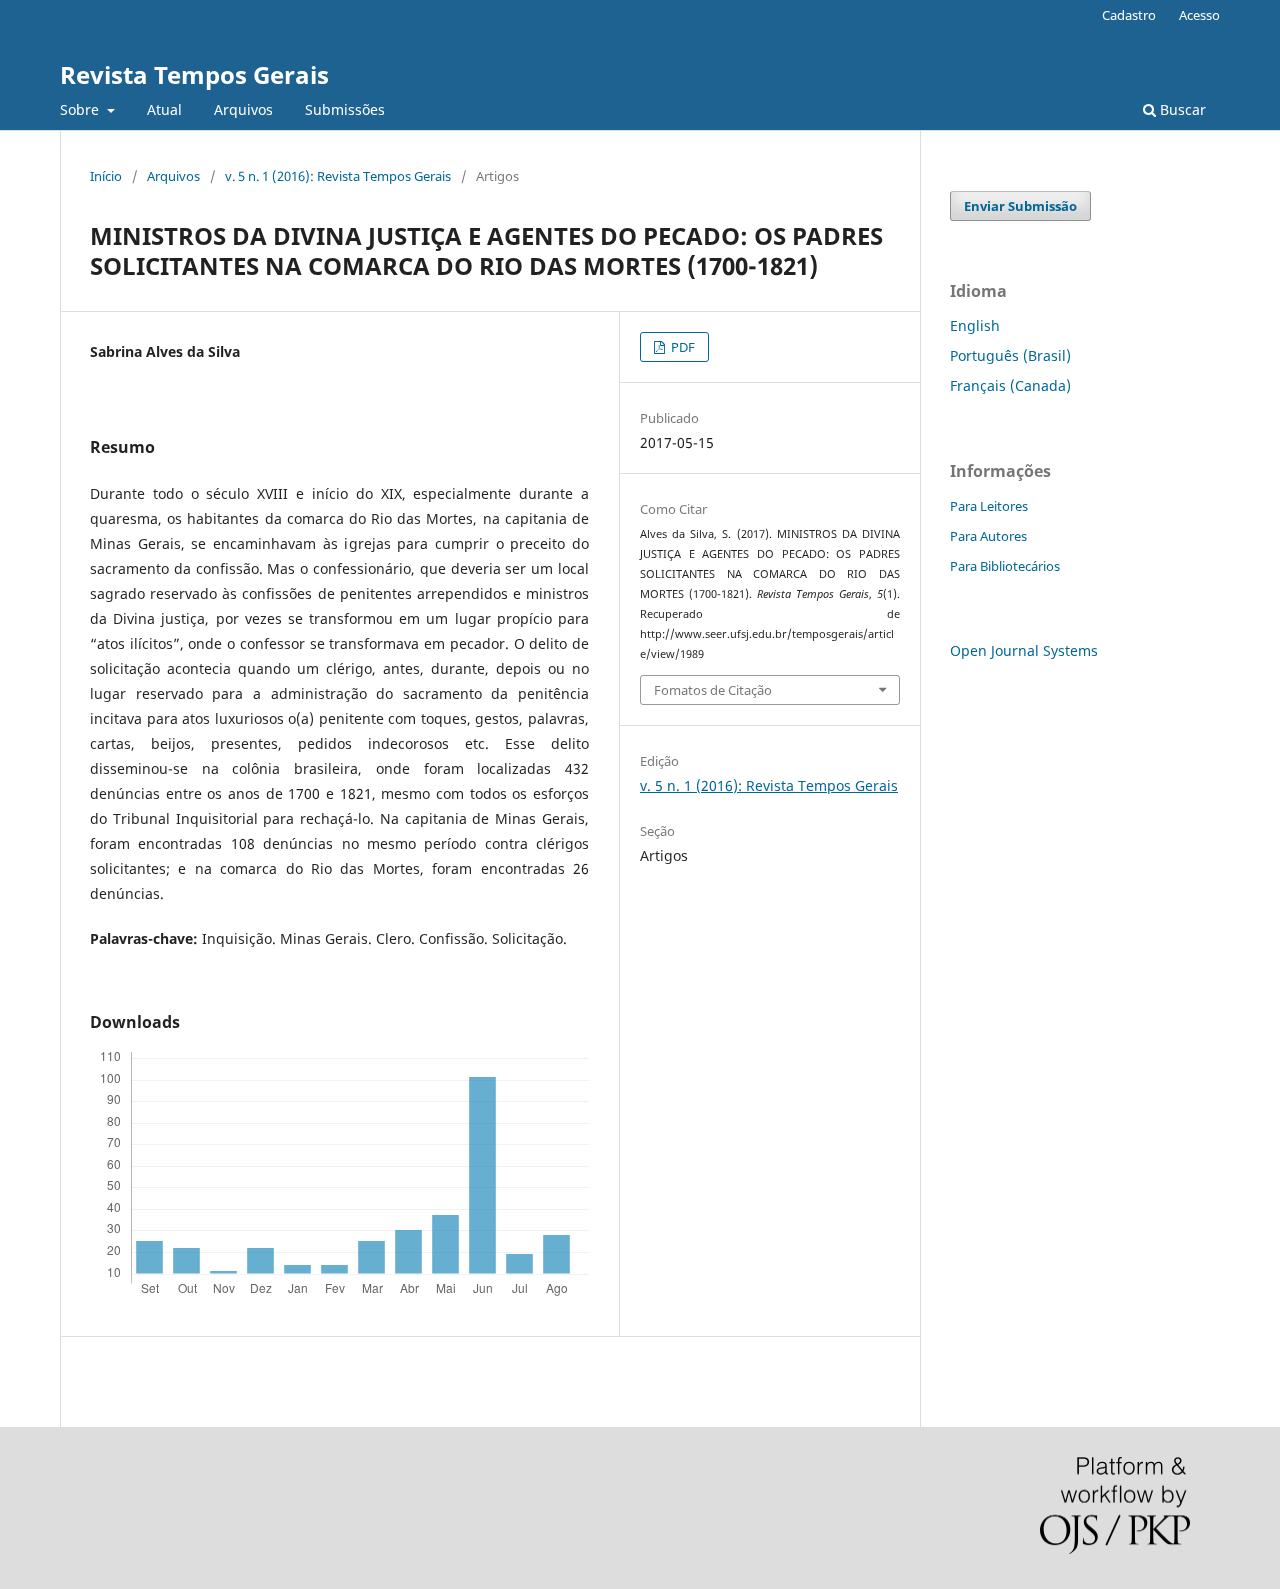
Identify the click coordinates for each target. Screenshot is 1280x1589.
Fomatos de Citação (713, 690)
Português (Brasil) (1010, 355)
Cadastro (1129, 15)
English (975, 325)
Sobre (81, 109)
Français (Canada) (1010, 385)
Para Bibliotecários (1005, 566)
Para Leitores (989, 506)
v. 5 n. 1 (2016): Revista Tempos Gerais (338, 176)
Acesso (1199, 15)
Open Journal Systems (1024, 650)
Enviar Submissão (1020, 206)
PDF (681, 347)
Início (106, 176)
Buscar (1181, 109)
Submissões (345, 109)
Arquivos (243, 109)
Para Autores (988, 536)
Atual (164, 109)
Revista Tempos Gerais (194, 74)
